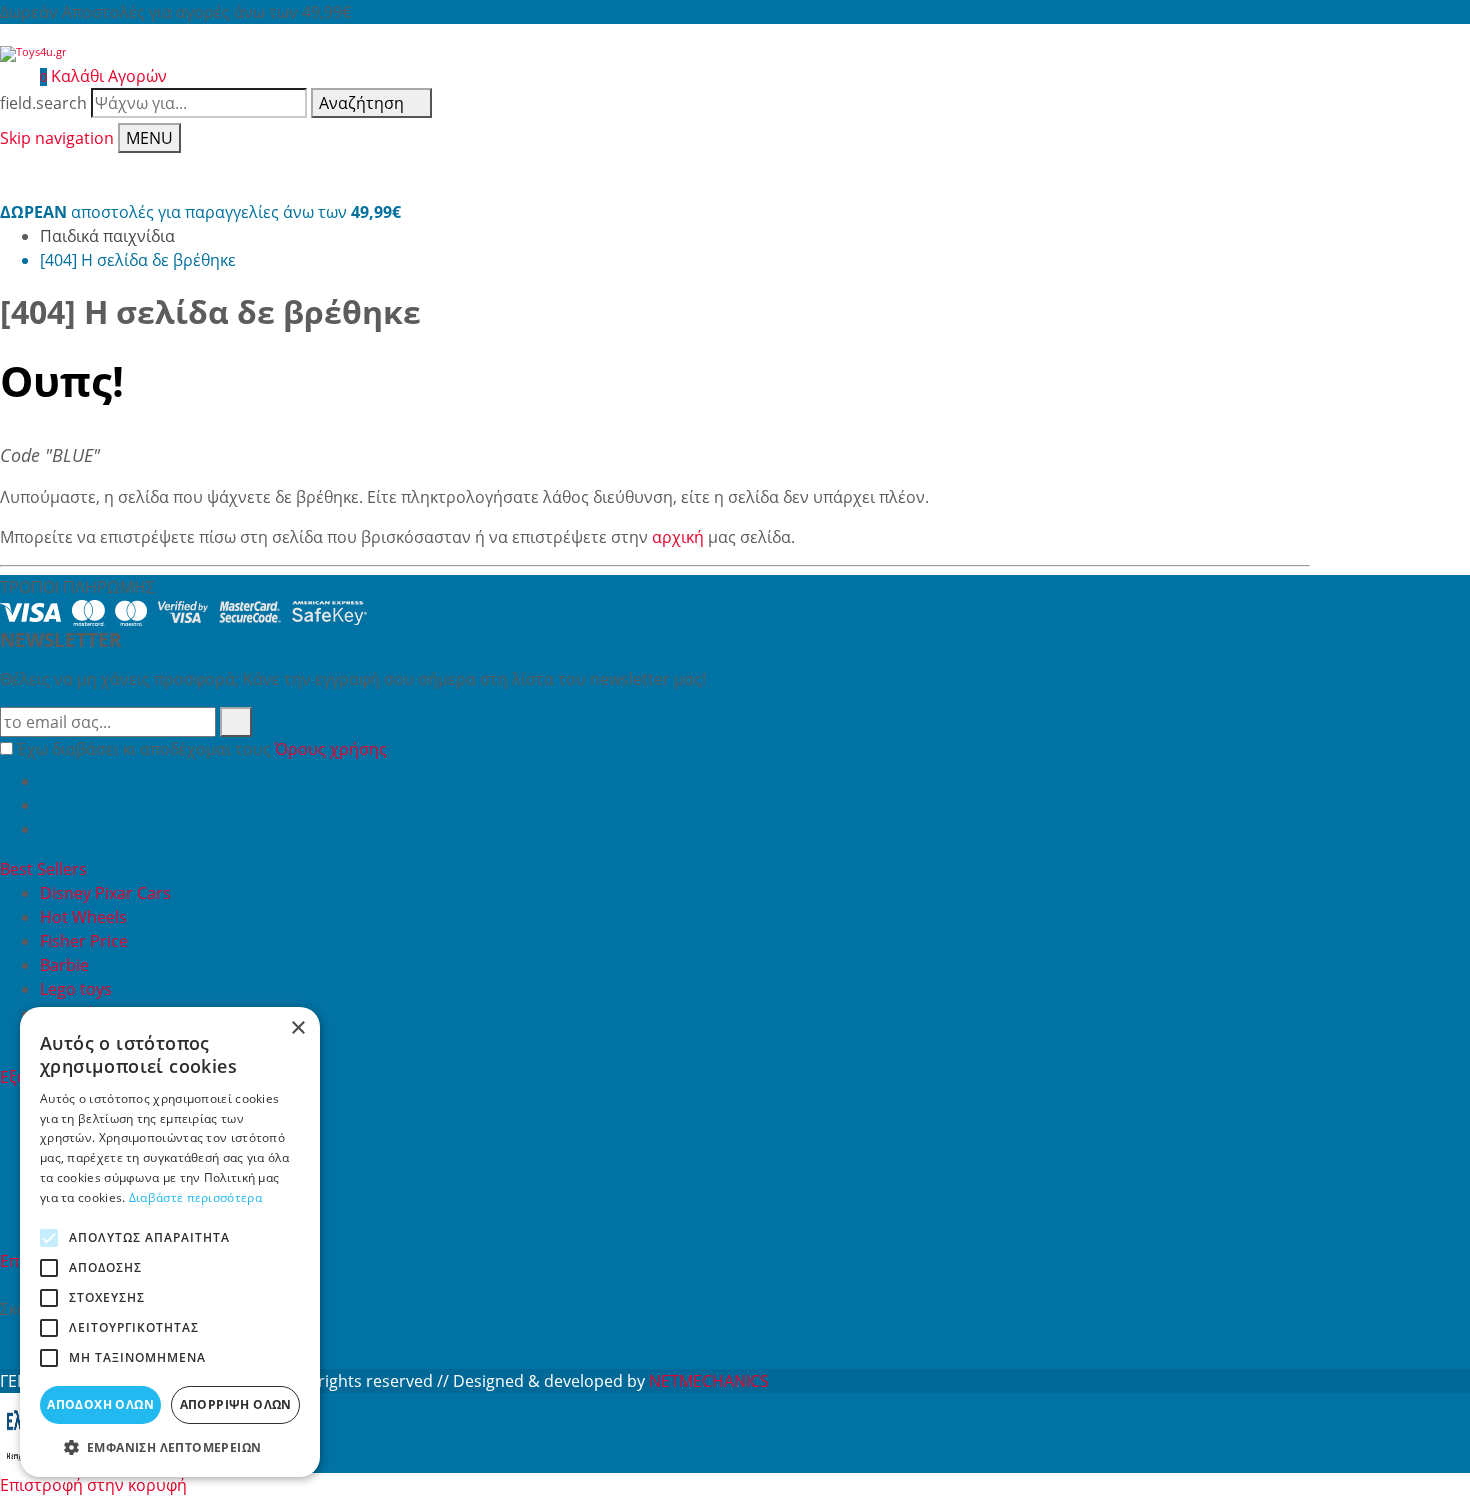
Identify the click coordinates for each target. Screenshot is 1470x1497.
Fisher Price (84, 941)
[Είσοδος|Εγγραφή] (10, 76)
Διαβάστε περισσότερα (195, 1197)
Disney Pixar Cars (105, 893)
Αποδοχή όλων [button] (100, 1404)
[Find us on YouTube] (48, 805)
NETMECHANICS (709, 1381)
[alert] (170, 1242)
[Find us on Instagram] (48, 829)
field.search (43, 103)
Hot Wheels (83, 917)
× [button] (297, 1028)
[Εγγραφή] (236, 722)
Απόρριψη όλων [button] (236, 1404)
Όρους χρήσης (331, 749)
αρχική (678, 537)
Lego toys (76, 989)
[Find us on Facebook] (48, 781)
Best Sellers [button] (45, 869)
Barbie (64, 965)
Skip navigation (57, 138)
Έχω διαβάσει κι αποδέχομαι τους (202, 749)
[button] (170, 1447)
